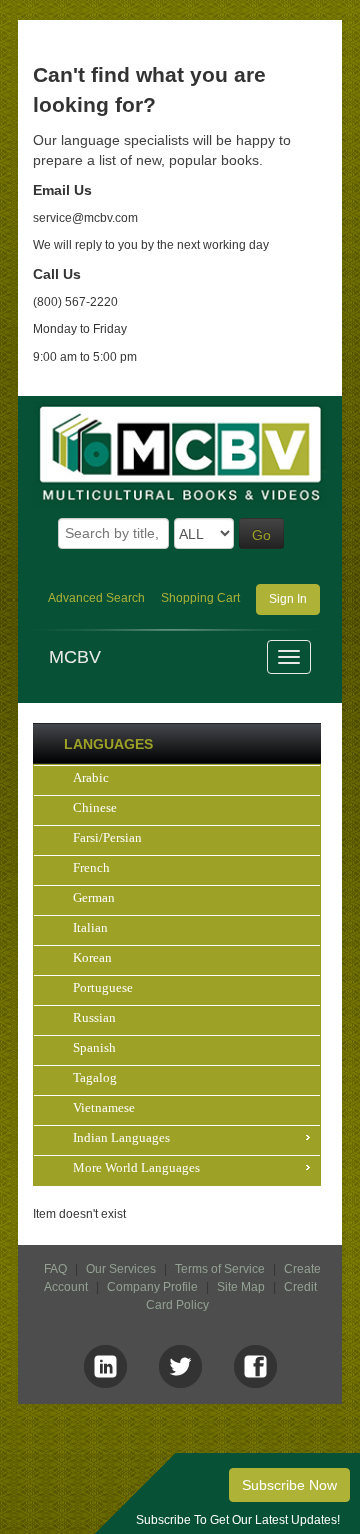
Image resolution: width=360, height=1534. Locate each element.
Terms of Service (220, 1269)
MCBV (75, 657)
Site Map (241, 1287)
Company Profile (152, 1287)
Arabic (91, 777)
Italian (90, 927)
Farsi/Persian (107, 837)
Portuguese (103, 987)
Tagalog (95, 1077)
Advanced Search (96, 598)
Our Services (121, 1269)
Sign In (288, 599)
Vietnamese (104, 1107)
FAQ (55, 1269)
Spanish (94, 1047)
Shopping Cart (200, 598)
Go (261, 535)
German (94, 897)
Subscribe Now (289, 1485)
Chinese (95, 807)
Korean (92, 957)
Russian (94, 1017)
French (91, 867)
